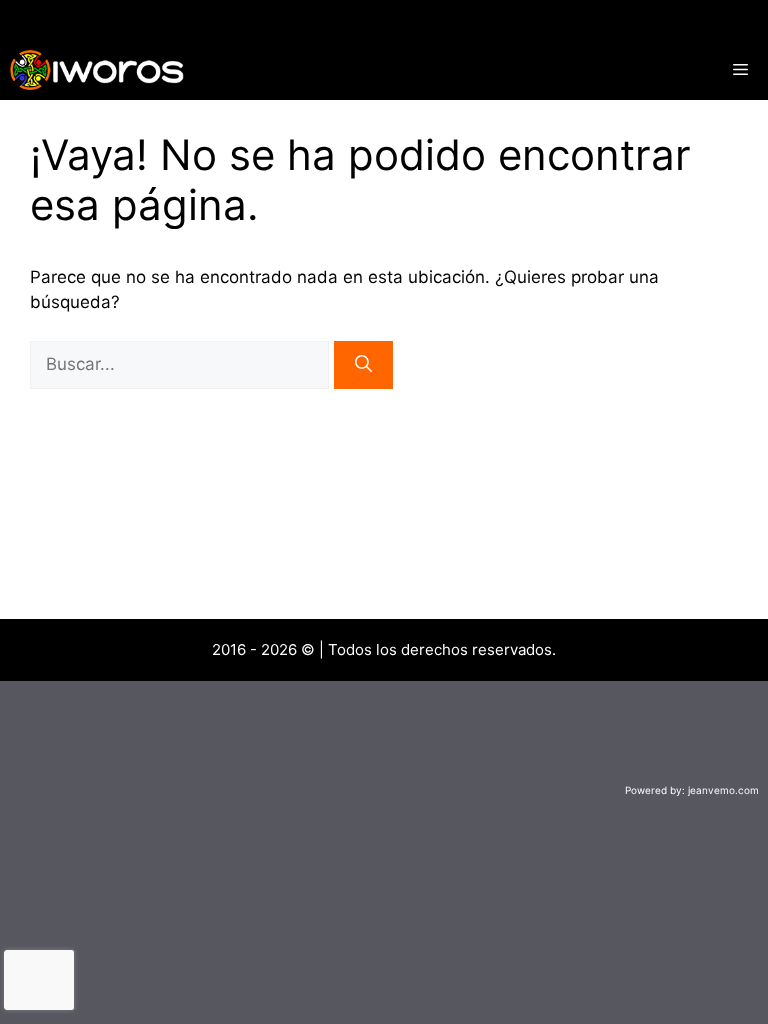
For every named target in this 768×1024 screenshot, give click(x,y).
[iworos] (97, 70)
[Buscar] (363, 365)
